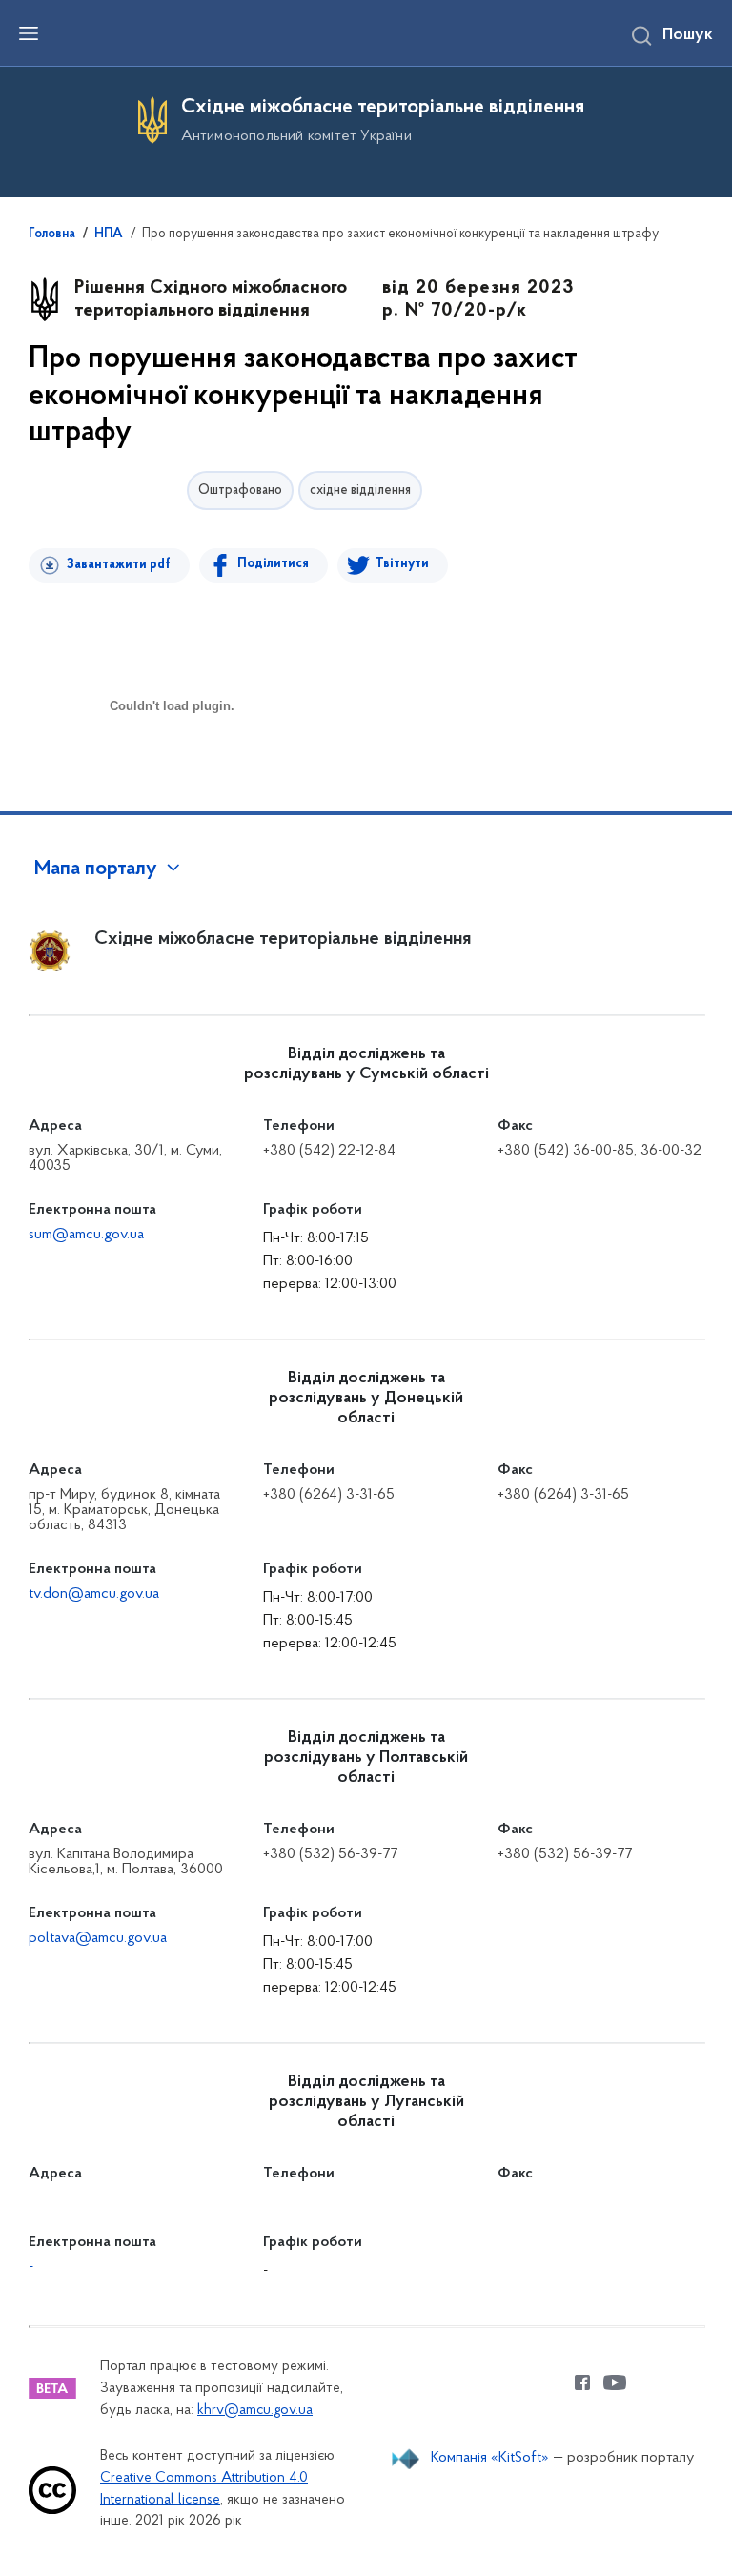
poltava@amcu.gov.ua (98, 1938)
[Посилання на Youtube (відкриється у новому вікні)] (615, 2382)
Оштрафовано (240, 491)
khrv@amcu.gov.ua (255, 2411)
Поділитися (273, 564)
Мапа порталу (96, 869)
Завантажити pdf (119, 565)
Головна (52, 235)
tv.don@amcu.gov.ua (94, 1594)
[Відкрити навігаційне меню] (29, 33)
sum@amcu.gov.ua (86, 1235)
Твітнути (402, 564)
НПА (109, 235)
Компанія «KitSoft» (490, 2458)
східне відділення (360, 491)
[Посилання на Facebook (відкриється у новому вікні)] (582, 2382)
